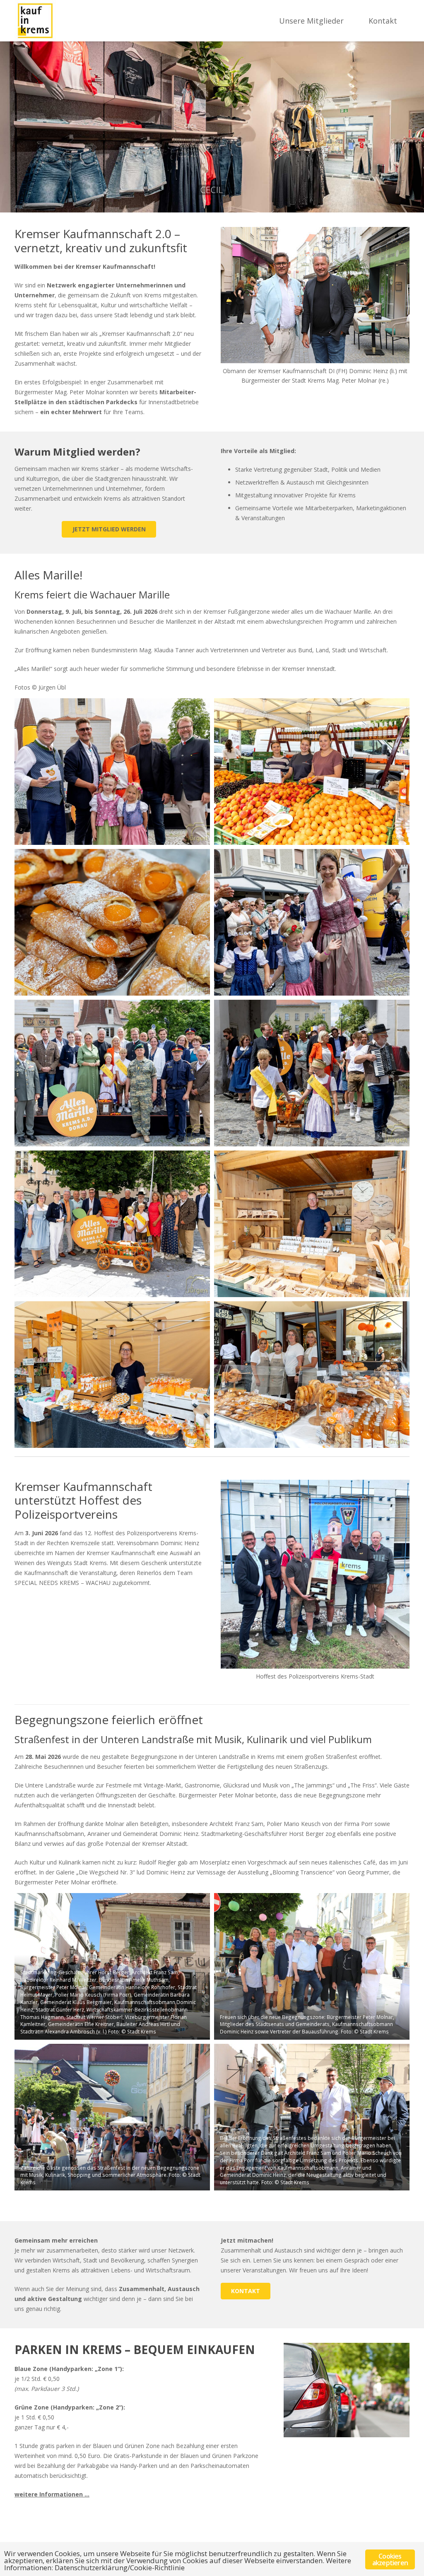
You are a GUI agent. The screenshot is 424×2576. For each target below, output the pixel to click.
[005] (112, 1073)
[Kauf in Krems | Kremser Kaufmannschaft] (35, 21)
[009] (112, 1375)
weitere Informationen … (52, 2494)
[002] (312, 772)
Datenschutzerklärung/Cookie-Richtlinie (120, 2568)
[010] (312, 1375)
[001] (112, 772)
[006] (312, 1073)
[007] (112, 1224)
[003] (112, 922)
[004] (312, 922)
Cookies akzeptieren (390, 2559)
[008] (312, 1224)
